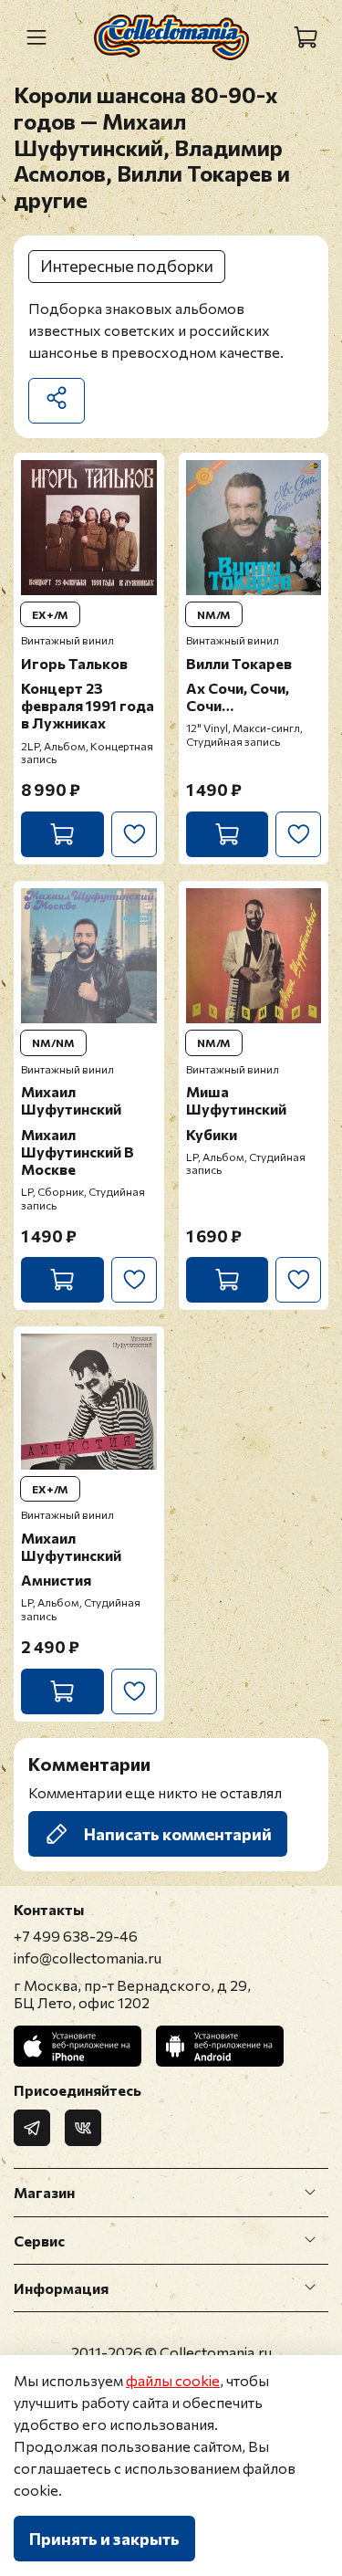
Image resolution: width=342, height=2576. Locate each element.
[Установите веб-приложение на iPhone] (78, 2046)
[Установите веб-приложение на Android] (220, 2046)
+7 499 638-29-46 (76, 1936)
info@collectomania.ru (88, 1958)
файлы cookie (173, 2380)
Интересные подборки (127, 266)
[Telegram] (32, 2128)
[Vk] (83, 2128)
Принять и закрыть (104, 2539)
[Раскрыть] (310, 2193)
